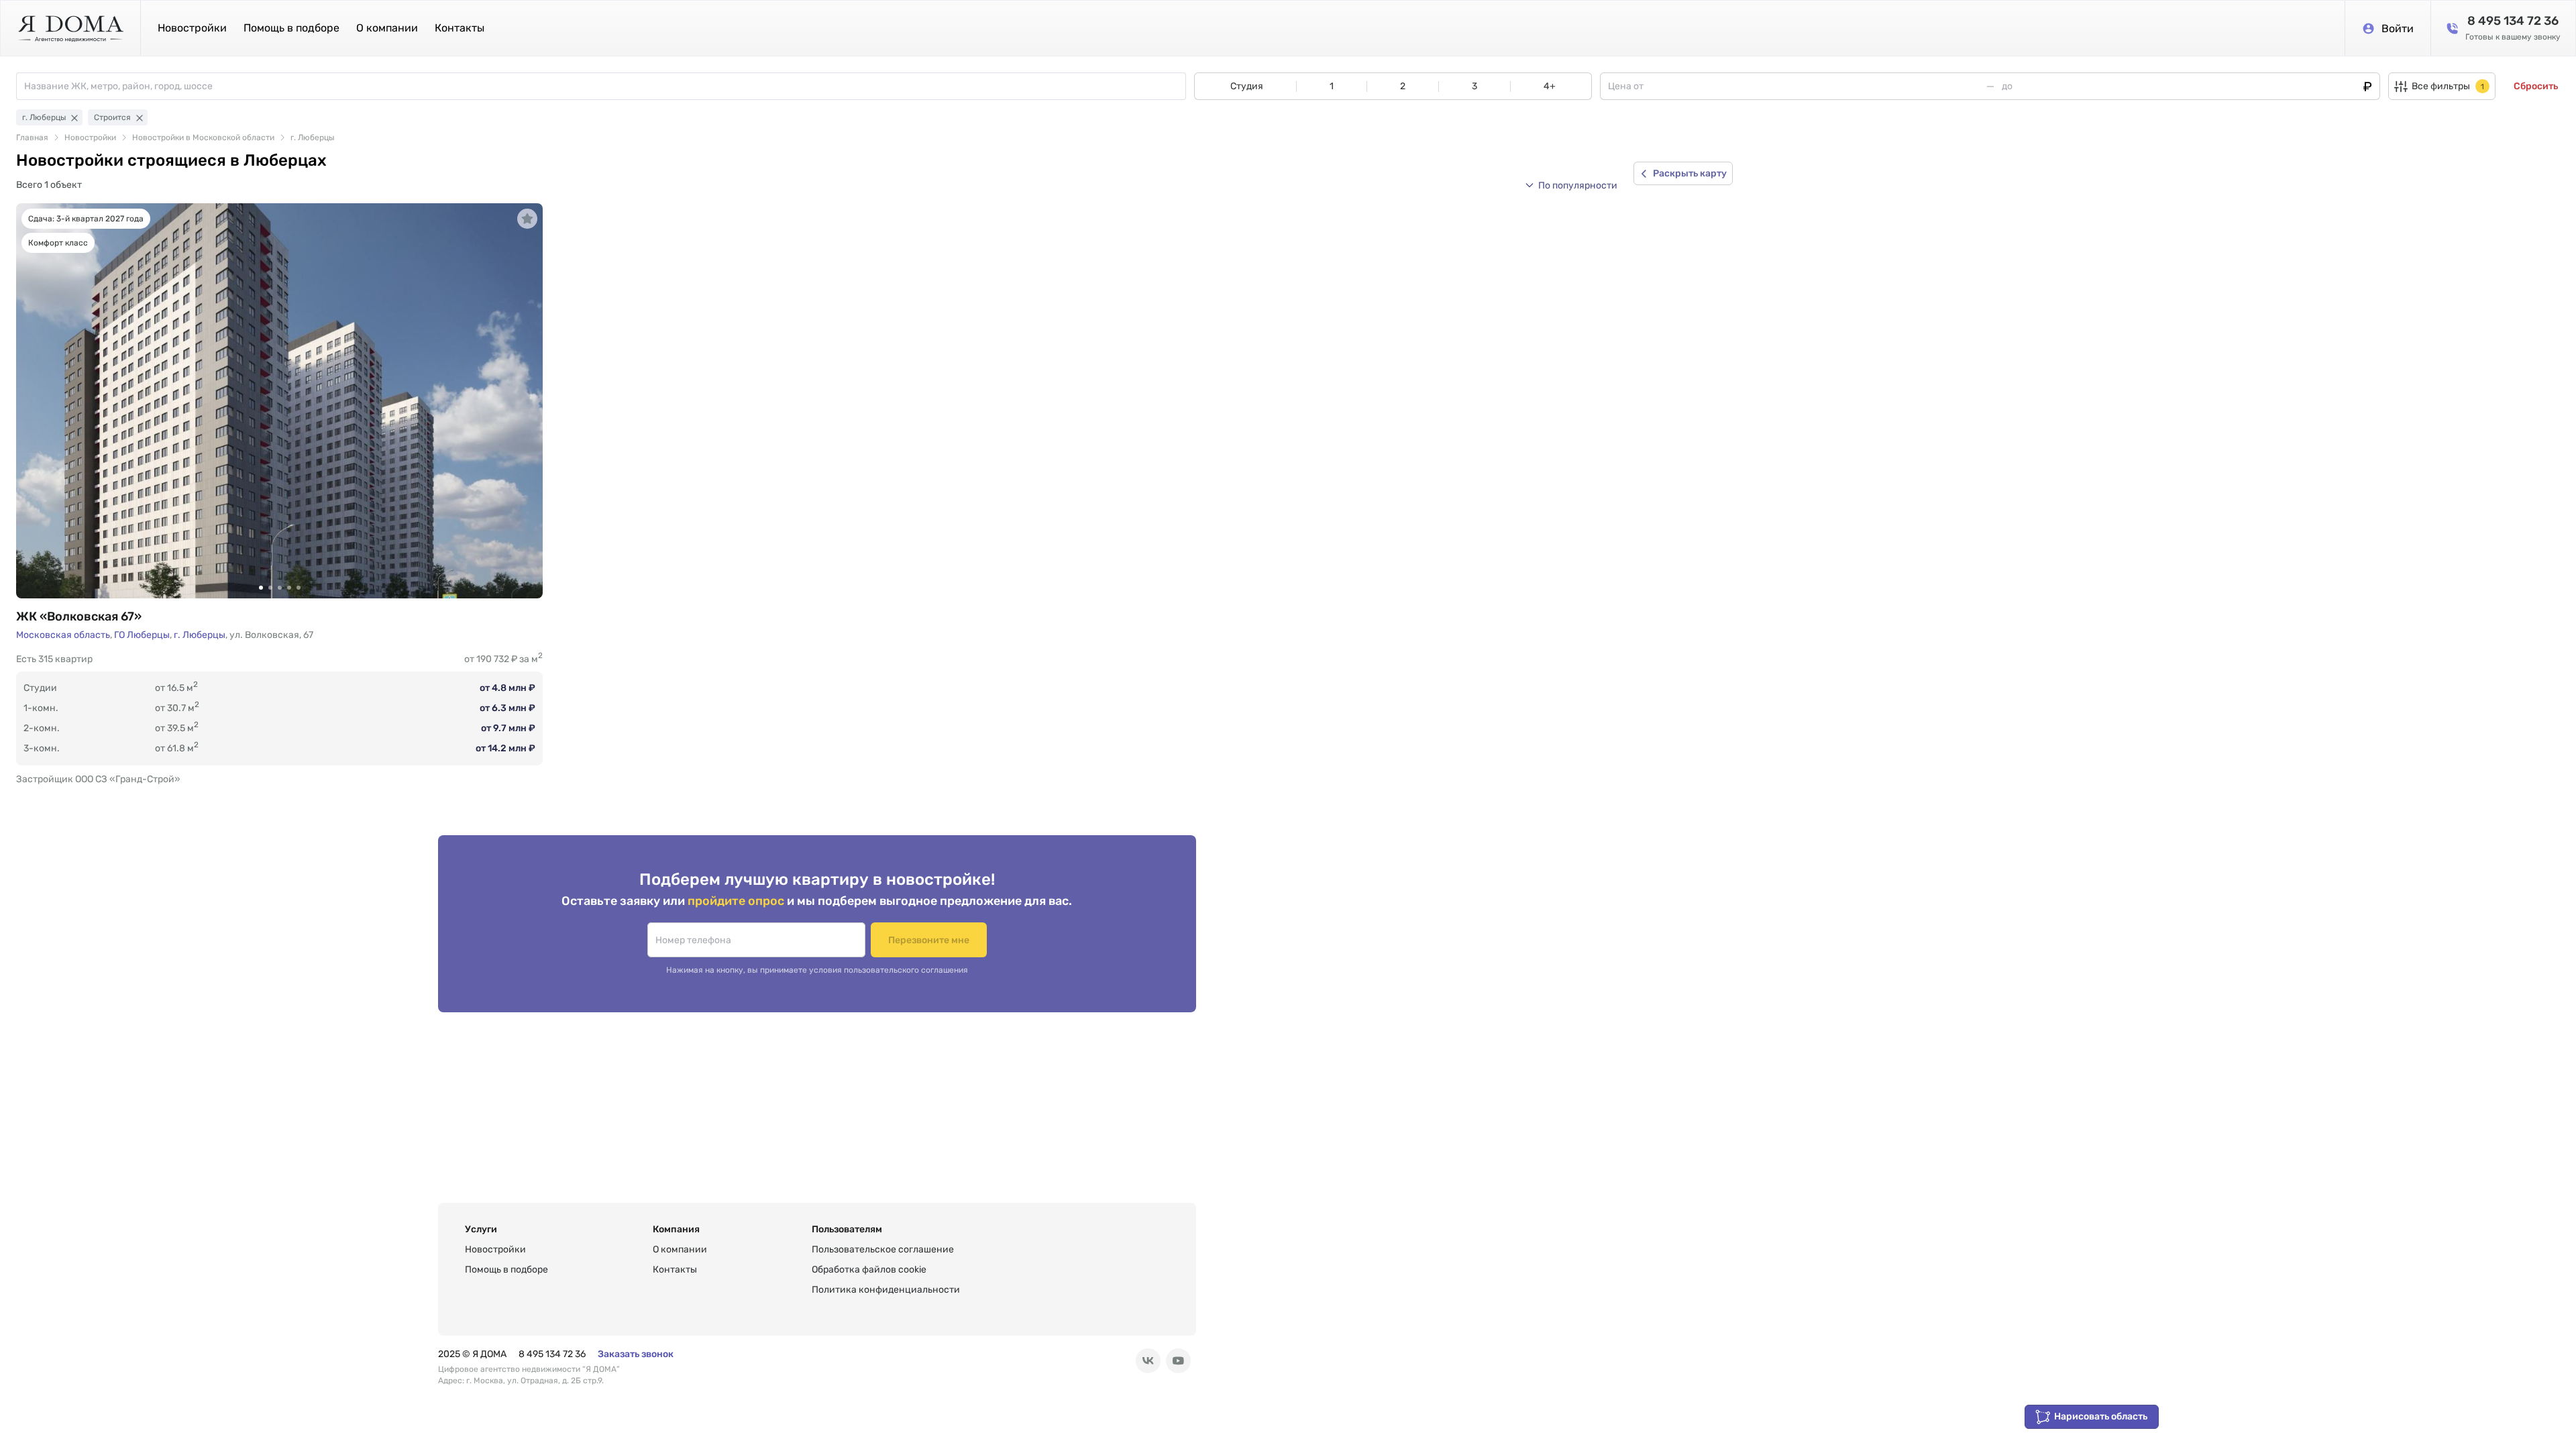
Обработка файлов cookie (869, 1270)
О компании (387, 28)
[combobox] (605, 86)
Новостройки (192, 28)
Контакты (460, 28)
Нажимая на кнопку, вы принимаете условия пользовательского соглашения (817, 970)
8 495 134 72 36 (552, 1354)
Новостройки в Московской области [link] (203, 138)
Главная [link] (32, 138)
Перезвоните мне (929, 940)
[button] (1571, 185)
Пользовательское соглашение (883, 1249)
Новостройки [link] (90, 138)
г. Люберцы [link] (312, 138)
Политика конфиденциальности (886, 1290)
